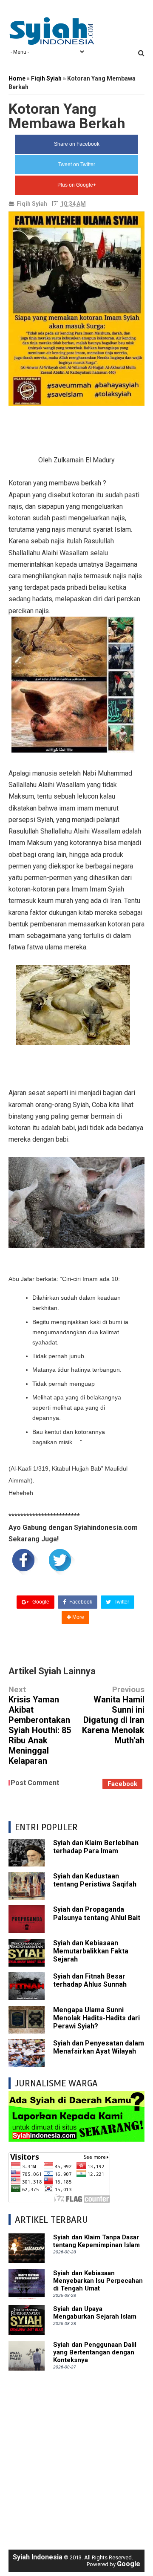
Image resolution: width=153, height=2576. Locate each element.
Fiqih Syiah (32, 204)
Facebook (80, 1602)
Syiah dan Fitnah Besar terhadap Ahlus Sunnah (90, 1980)
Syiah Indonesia (38, 2557)
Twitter (121, 1602)
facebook (122, 1784)
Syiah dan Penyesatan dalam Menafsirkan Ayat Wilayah (99, 2047)
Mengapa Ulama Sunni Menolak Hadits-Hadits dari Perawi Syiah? (96, 2018)
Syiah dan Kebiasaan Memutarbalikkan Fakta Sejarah (91, 1951)
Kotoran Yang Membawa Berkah (67, 116)
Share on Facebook (77, 144)
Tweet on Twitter (77, 164)
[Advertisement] (76, 2456)
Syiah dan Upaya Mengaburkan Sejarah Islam (95, 2313)
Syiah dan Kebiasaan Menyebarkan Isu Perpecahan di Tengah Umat (98, 2281)
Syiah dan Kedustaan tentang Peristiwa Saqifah (95, 1880)
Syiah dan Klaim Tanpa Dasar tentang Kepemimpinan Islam (96, 2241)
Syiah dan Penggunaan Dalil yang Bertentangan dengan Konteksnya (95, 2352)
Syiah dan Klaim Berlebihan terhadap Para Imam (96, 1847)
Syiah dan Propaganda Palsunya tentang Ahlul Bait (97, 1913)
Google (40, 1602)
